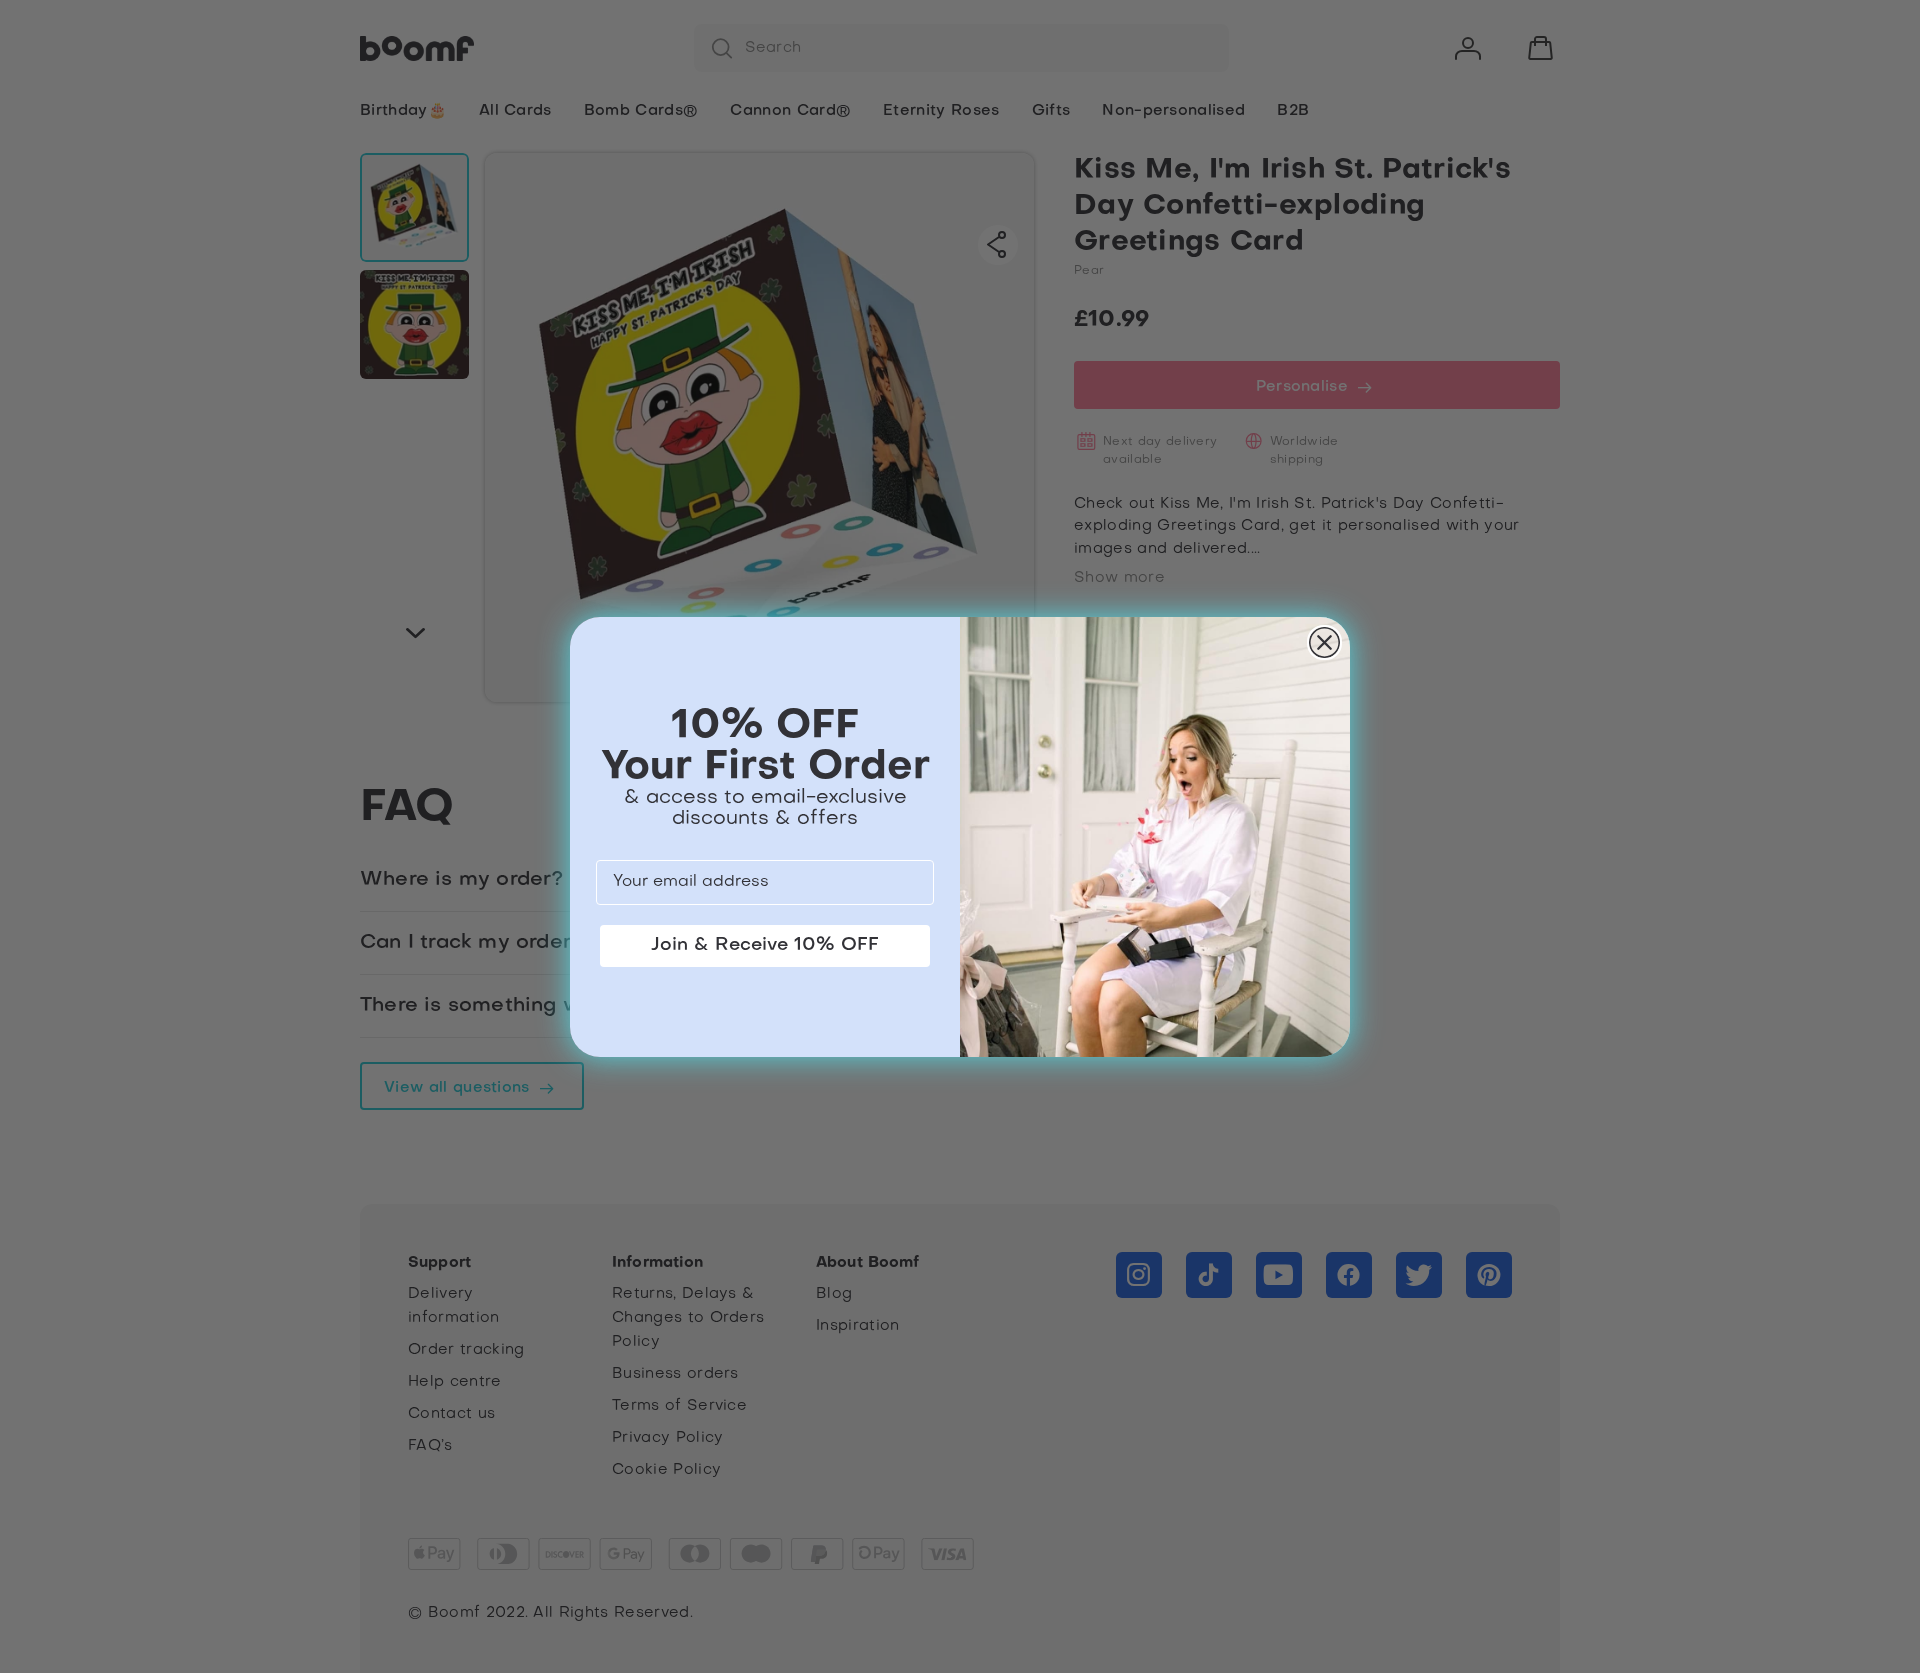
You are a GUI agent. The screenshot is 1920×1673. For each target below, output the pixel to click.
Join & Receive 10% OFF (765, 945)
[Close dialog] (1324, 642)
